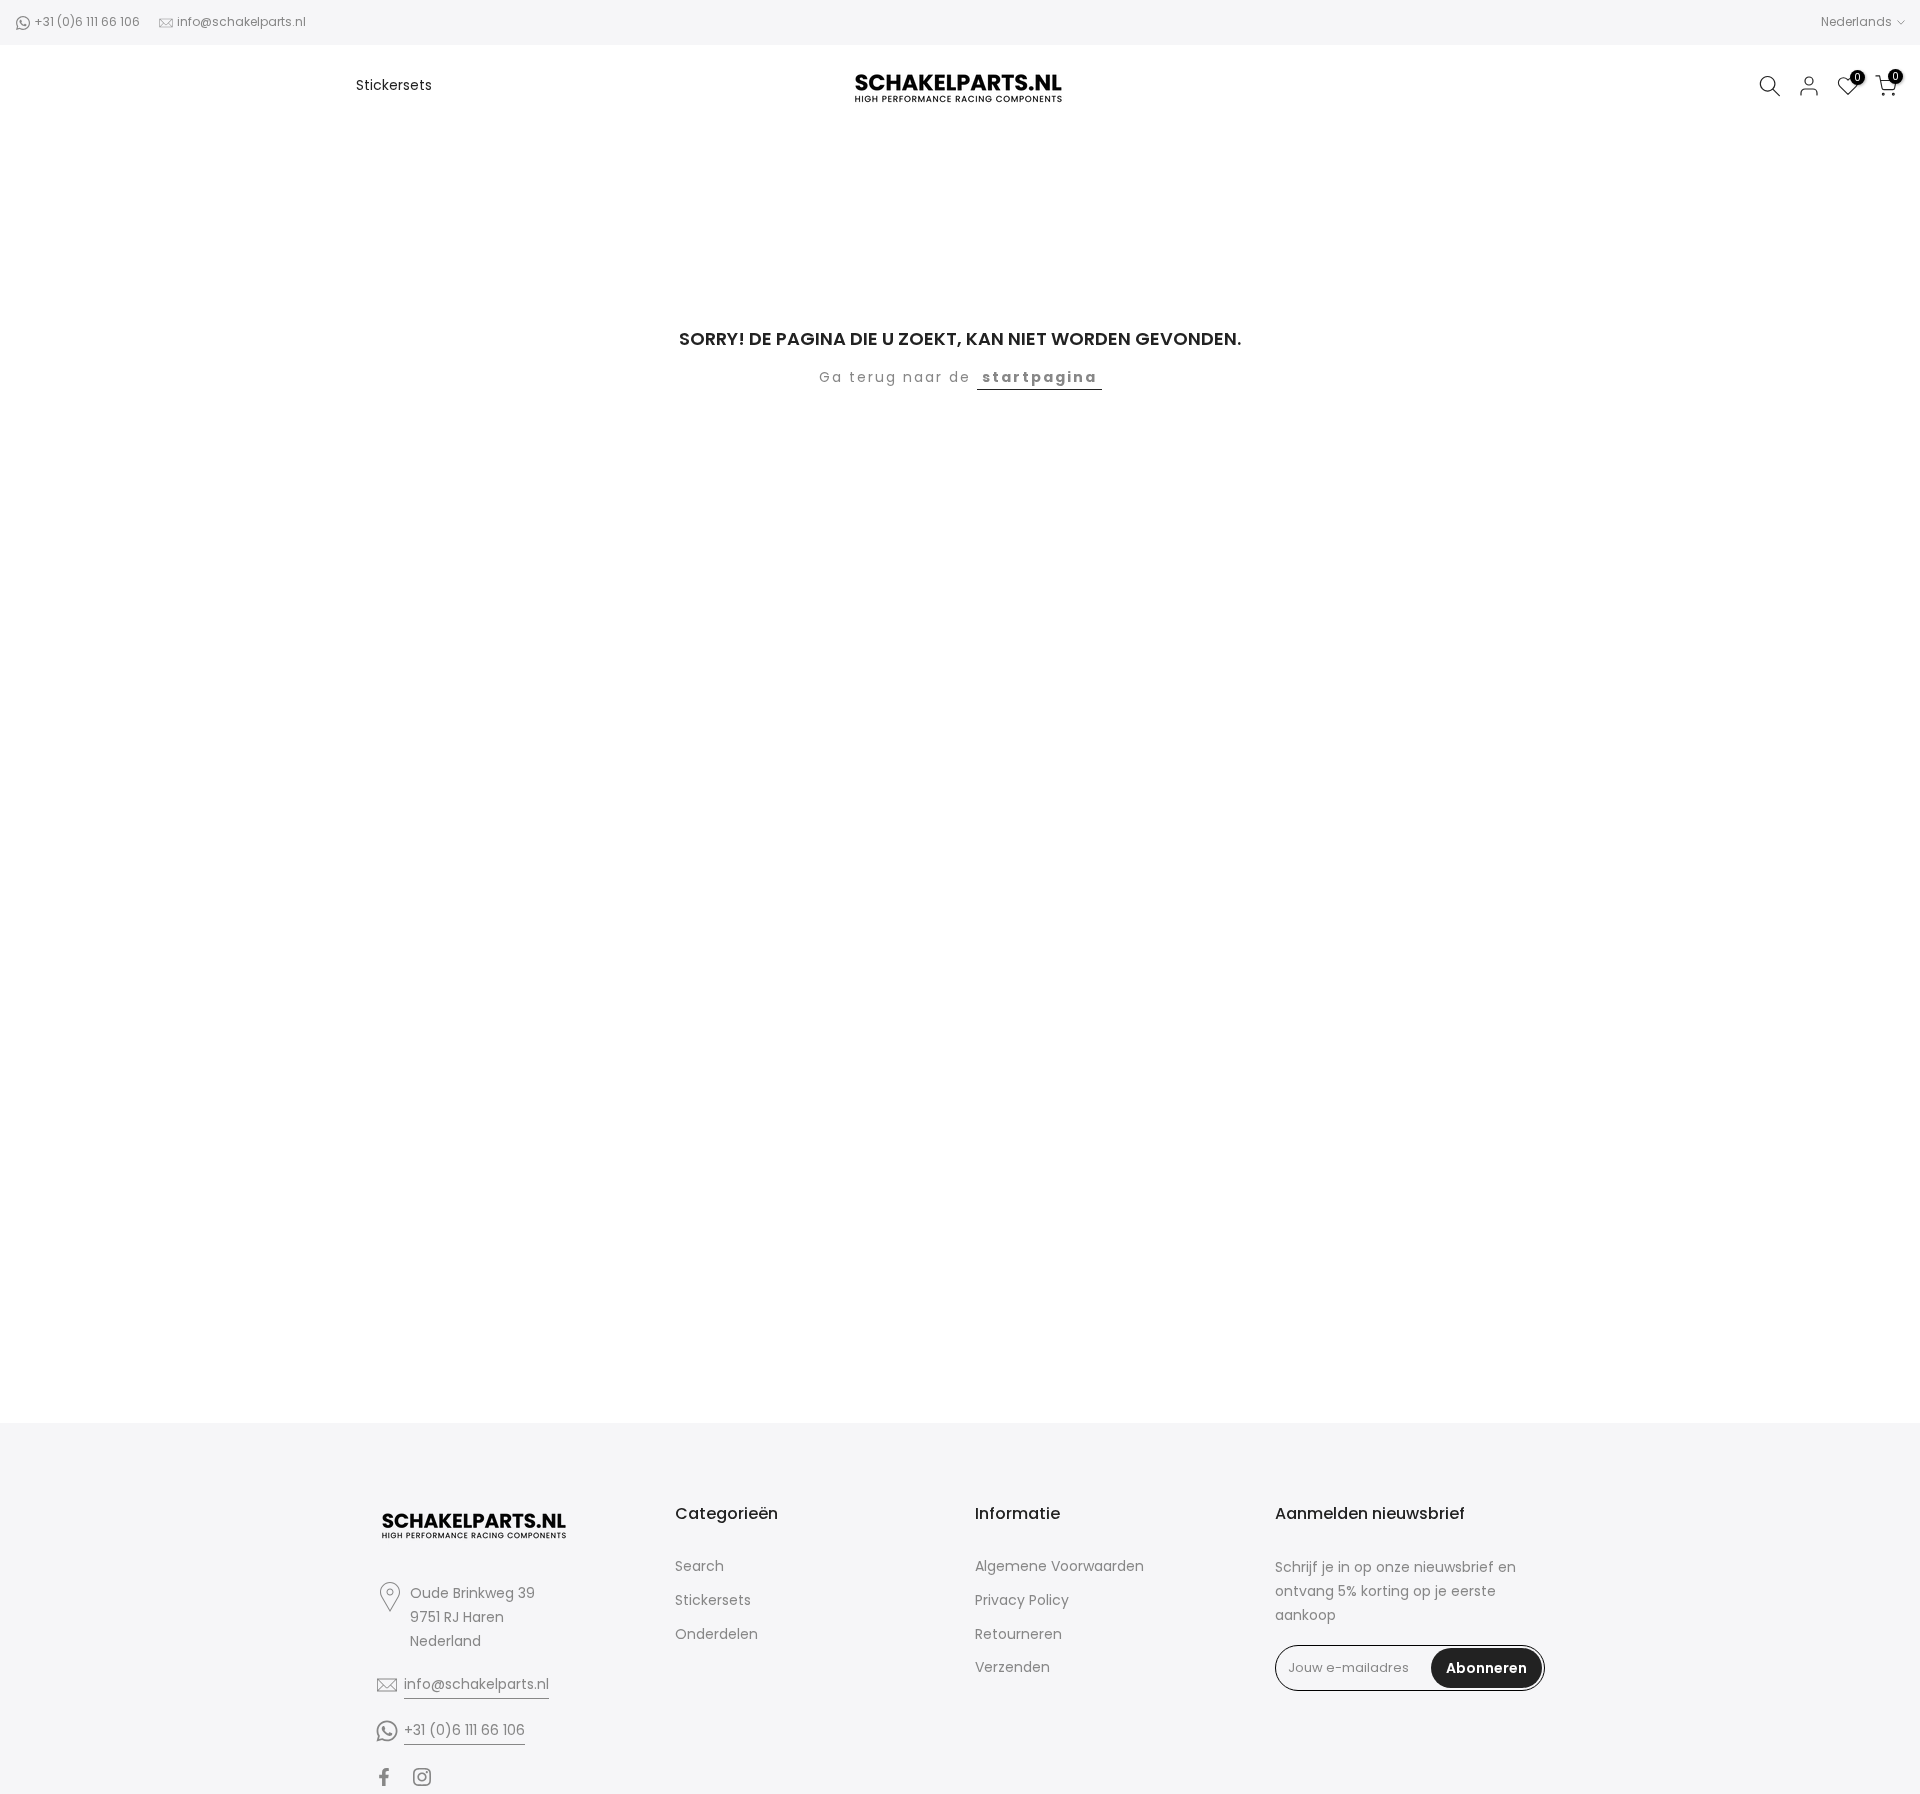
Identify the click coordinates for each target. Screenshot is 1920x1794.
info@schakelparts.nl (241, 21)
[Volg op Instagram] (422, 1777)
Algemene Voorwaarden (1059, 1566)
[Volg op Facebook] (384, 1777)
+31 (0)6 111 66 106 (87, 21)
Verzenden (1012, 1667)
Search (699, 1566)
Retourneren (1018, 1634)
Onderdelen (716, 1634)
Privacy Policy (1022, 1600)
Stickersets (394, 85)
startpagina (1039, 377)
